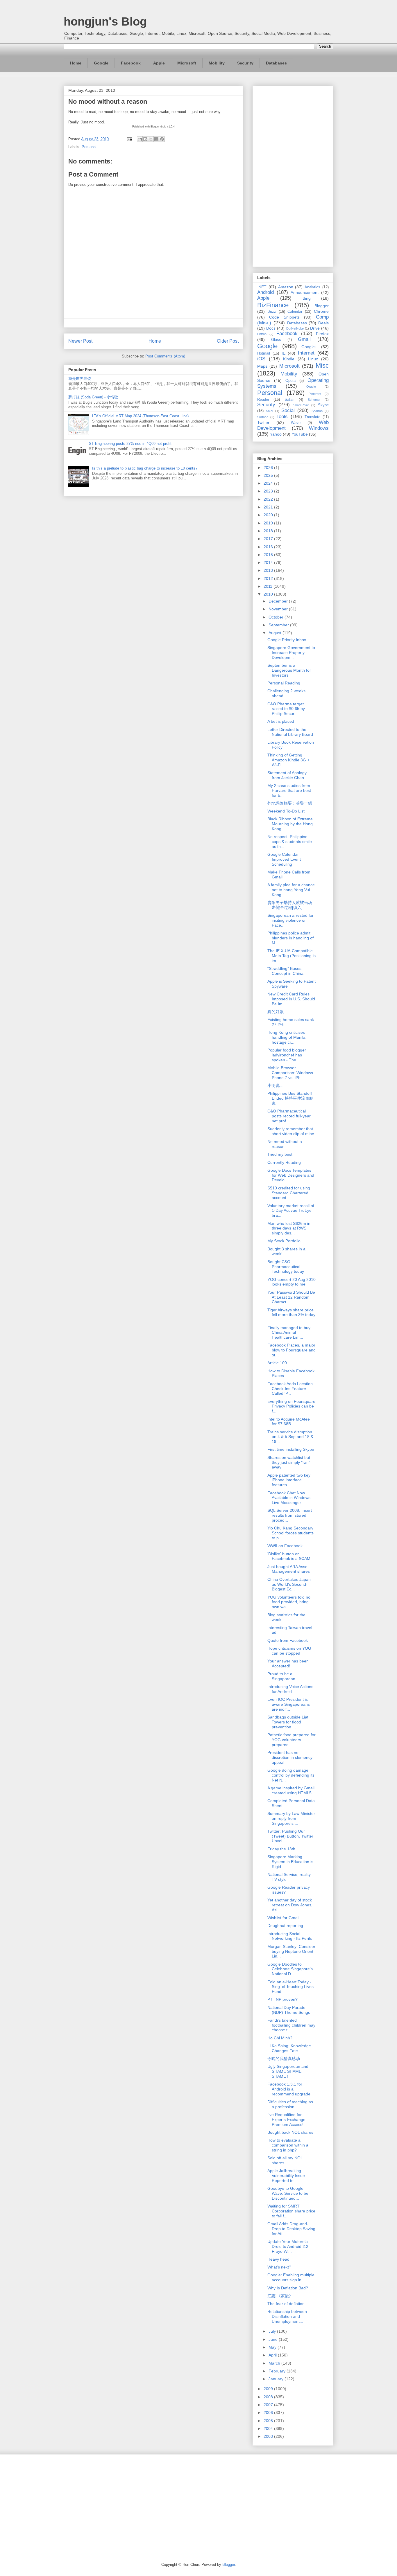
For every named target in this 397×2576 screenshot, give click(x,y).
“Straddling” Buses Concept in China (285, 971)
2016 (269, 547)
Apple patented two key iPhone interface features (289, 1480)
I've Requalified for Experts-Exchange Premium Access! (286, 2120)
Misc (322, 365)
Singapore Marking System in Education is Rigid (290, 1862)
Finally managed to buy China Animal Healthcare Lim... (289, 1333)
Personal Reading (284, 683)
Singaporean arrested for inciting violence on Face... (290, 920)
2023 (269, 491)
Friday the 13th (281, 1849)
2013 (269, 570)
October (277, 617)
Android (265, 292)
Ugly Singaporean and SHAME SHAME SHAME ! (288, 2071)
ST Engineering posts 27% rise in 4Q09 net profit (130, 444)
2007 (269, 2405)
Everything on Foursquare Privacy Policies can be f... (291, 1406)
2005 (269, 2421)
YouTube (300, 434)
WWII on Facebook (285, 1546)
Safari (289, 400)
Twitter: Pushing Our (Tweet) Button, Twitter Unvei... (290, 1836)
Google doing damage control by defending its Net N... (291, 1775)
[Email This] (140, 139)
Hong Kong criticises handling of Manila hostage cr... (286, 1037)
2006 (269, 2413)
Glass (276, 340)
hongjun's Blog (105, 21)
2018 (269, 531)
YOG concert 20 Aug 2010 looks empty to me (292, 1282)
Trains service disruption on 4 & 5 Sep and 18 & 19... (290, 1437)
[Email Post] (129, 139)
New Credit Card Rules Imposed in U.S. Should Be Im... (291, 999)
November (279, 609)
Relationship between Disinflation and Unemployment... (287, 2316)
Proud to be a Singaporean (281, 1676)
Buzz (272, 312)
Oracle (311, 387)
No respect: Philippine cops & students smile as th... (290, 842)
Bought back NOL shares (290, 2132)
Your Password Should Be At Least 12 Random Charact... (291, 1297)
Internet (306, 353)
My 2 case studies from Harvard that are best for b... (289, 790)
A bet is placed (281, 721)
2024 (269, 483)
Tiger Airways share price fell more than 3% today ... (291, 1315)
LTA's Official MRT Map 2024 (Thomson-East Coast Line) (140, 416)
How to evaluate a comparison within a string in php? (288, 2145)
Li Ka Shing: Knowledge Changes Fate (289, 2048)
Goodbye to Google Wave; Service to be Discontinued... (288, 2193)
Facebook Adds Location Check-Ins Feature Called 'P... (290, 1389)
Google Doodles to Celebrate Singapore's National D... (290, 1969)
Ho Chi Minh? (280, 2038)
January (277, 2379)
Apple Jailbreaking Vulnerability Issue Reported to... (286, 2176)
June (274, 2339)
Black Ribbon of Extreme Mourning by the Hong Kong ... (290, 824)
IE (284, 353)
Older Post (228, 341)
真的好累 (276, 1012)
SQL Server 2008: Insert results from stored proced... (290, 1515)
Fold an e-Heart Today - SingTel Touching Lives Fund (290, 1987)
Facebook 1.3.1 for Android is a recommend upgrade (289, 2089)
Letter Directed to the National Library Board (290, 732)
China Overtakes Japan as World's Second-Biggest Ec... (289, 1584)
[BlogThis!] (145, 139)
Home (76, 63)
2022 (269, 499)
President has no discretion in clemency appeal (290, 1757)
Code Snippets (284, 317)
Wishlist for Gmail (283, 1918)
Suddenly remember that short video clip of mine (291, 1131)
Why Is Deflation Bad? (288, 2288)
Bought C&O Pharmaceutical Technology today (286, 1267)
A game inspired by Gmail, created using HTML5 (292, 1790)
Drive (315, 328)
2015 (269, 555)
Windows (319, 428)
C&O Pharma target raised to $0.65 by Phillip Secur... (286, 709)
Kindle (289, 359)
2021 (269, 507)
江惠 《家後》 (280, 2296)
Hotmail (264, 353)
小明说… (276, 1085)
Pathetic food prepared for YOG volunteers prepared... (292, 1740)
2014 (269, 562)
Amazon (286, 287)
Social (288, 410)
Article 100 (277, 1363)
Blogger (322, 306)
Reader (263, 400)
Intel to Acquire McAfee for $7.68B (289, 1422)
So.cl (269, 411)
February (278, 2371)
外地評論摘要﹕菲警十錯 (290, 803)
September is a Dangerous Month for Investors (289, 670)
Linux (313, 359)
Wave (296, 423)
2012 (269, 578)
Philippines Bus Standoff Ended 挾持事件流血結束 (290, 1098)
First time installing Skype (291, 1449)
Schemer (314, 400)
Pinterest (315, 394)
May (273, 2347)
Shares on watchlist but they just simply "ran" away (289, 1462)
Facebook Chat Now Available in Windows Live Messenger (289, 1498)
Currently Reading (284, 1162)
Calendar (295, 312)
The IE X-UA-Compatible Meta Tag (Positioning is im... (292, 956)
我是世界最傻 (80, 379)
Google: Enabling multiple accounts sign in (291, 2277)
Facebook (131, 63)
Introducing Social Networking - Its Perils (290, 1936)
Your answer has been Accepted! (288, 1663)
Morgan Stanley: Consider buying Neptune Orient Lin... (291, 1951)
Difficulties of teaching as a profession (290, 2104)
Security (245, 63)
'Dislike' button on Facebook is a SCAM (289, 1556)
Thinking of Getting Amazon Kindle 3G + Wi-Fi (288, 760)
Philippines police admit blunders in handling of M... (290, 938)
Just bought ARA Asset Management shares (289, 1569)
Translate (312, 417)
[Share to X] (151, 139)
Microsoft (187, 63)
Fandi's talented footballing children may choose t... (291, 2025)
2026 (269, 468)
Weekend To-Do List (286, 811)
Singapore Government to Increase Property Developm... (291, 652)
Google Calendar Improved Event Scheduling (284, 859)
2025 (269, 475)
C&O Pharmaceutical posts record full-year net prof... (289, 1116)
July (273, 2331)
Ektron (262, 334)
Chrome (321, 311)
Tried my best (280, 1154)
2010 (269, 594)
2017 (269, 539)
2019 (269, 523)
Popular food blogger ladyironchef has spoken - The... (287, 1055)
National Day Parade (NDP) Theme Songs (289, 2010)
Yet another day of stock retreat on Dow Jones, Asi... (290, 1905)
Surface (263, 417)
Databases (276, 63)
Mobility (217, 63)
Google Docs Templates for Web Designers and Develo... (291, 1175)
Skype (323, 405)
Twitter (263, 423)
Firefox (322, 334)
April (273, 2355)
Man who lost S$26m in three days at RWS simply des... (289, 1228)
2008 (269, 2397)
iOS (261, 359)
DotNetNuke (295, 328)
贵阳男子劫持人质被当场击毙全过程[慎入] (290, 905)
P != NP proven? (282, 1999)
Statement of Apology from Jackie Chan (287, 775)
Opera (290, 381)
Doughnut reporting (285, 1926)
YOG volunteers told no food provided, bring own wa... (289, 1602)
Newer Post (80, 341)
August (276, 633)
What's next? (279, 2267)
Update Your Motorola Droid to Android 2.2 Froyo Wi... (288, 2246)
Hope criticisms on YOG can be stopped (289, 1651)
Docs (271, 328)
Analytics (312, 287)
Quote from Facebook (288, 1640)
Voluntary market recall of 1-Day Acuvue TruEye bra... (291, 1211)
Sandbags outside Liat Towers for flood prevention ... (288, 1722)
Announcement (305, 292)
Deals (323, 323)
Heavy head (278, 2259)
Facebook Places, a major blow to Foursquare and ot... (292, 1350)
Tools (282, 417)
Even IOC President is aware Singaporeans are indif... (289, 1704)
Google (101, 63)
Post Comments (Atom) (165, 356)
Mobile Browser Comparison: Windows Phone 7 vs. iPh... (290, 1073)
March (275, 2363)
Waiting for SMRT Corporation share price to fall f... (291, 2211)
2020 (269, 515)
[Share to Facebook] (156, 139)
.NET (262, 287)
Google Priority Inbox (287, 640)
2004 (269, 2428)
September (279, 625)
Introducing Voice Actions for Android (290, 1689)
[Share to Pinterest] (162, 139)
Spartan (317, 411)
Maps (262, 366)
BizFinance (273, 305)
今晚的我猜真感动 (284, 2059)
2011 (269, 586)
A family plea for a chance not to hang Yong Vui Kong (291, 890)
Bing (307, 298)
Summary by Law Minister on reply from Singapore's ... (291, 1818)
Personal (89, 147)
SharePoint (301, 405)
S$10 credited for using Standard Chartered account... (289, 1193)
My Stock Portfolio (284, 1241)
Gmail (304, 339)
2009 (269, 2389)
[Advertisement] (293, 175)
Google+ (309, 347)
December (279, 601)
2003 (269, 2436)
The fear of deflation (286, 2304)
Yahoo (276, 434)
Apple (159, 63)
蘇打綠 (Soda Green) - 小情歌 (93, 397)
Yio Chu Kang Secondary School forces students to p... (290, 1533)
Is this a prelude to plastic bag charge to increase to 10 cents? (145, 468)
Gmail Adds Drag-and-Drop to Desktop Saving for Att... (291, 2229)
